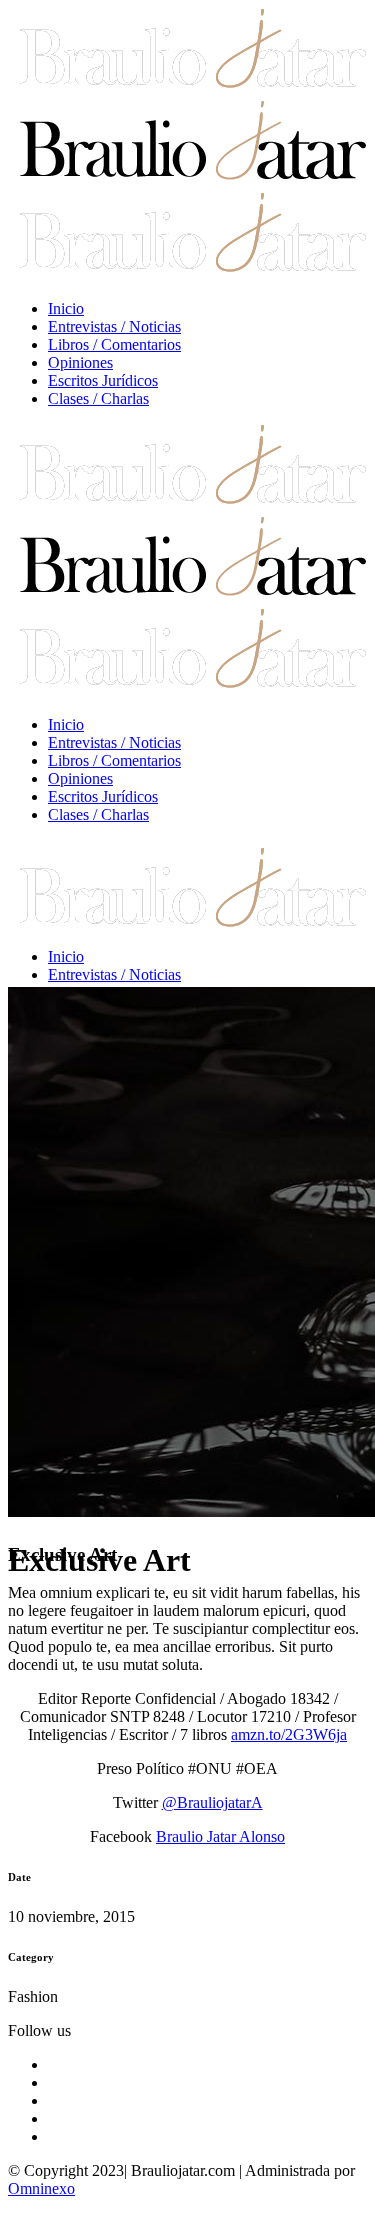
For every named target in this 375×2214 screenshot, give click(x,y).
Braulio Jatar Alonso (220, 1836)
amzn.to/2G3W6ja (289, 1734)
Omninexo (41, 2188)
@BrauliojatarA (212, 1802)
